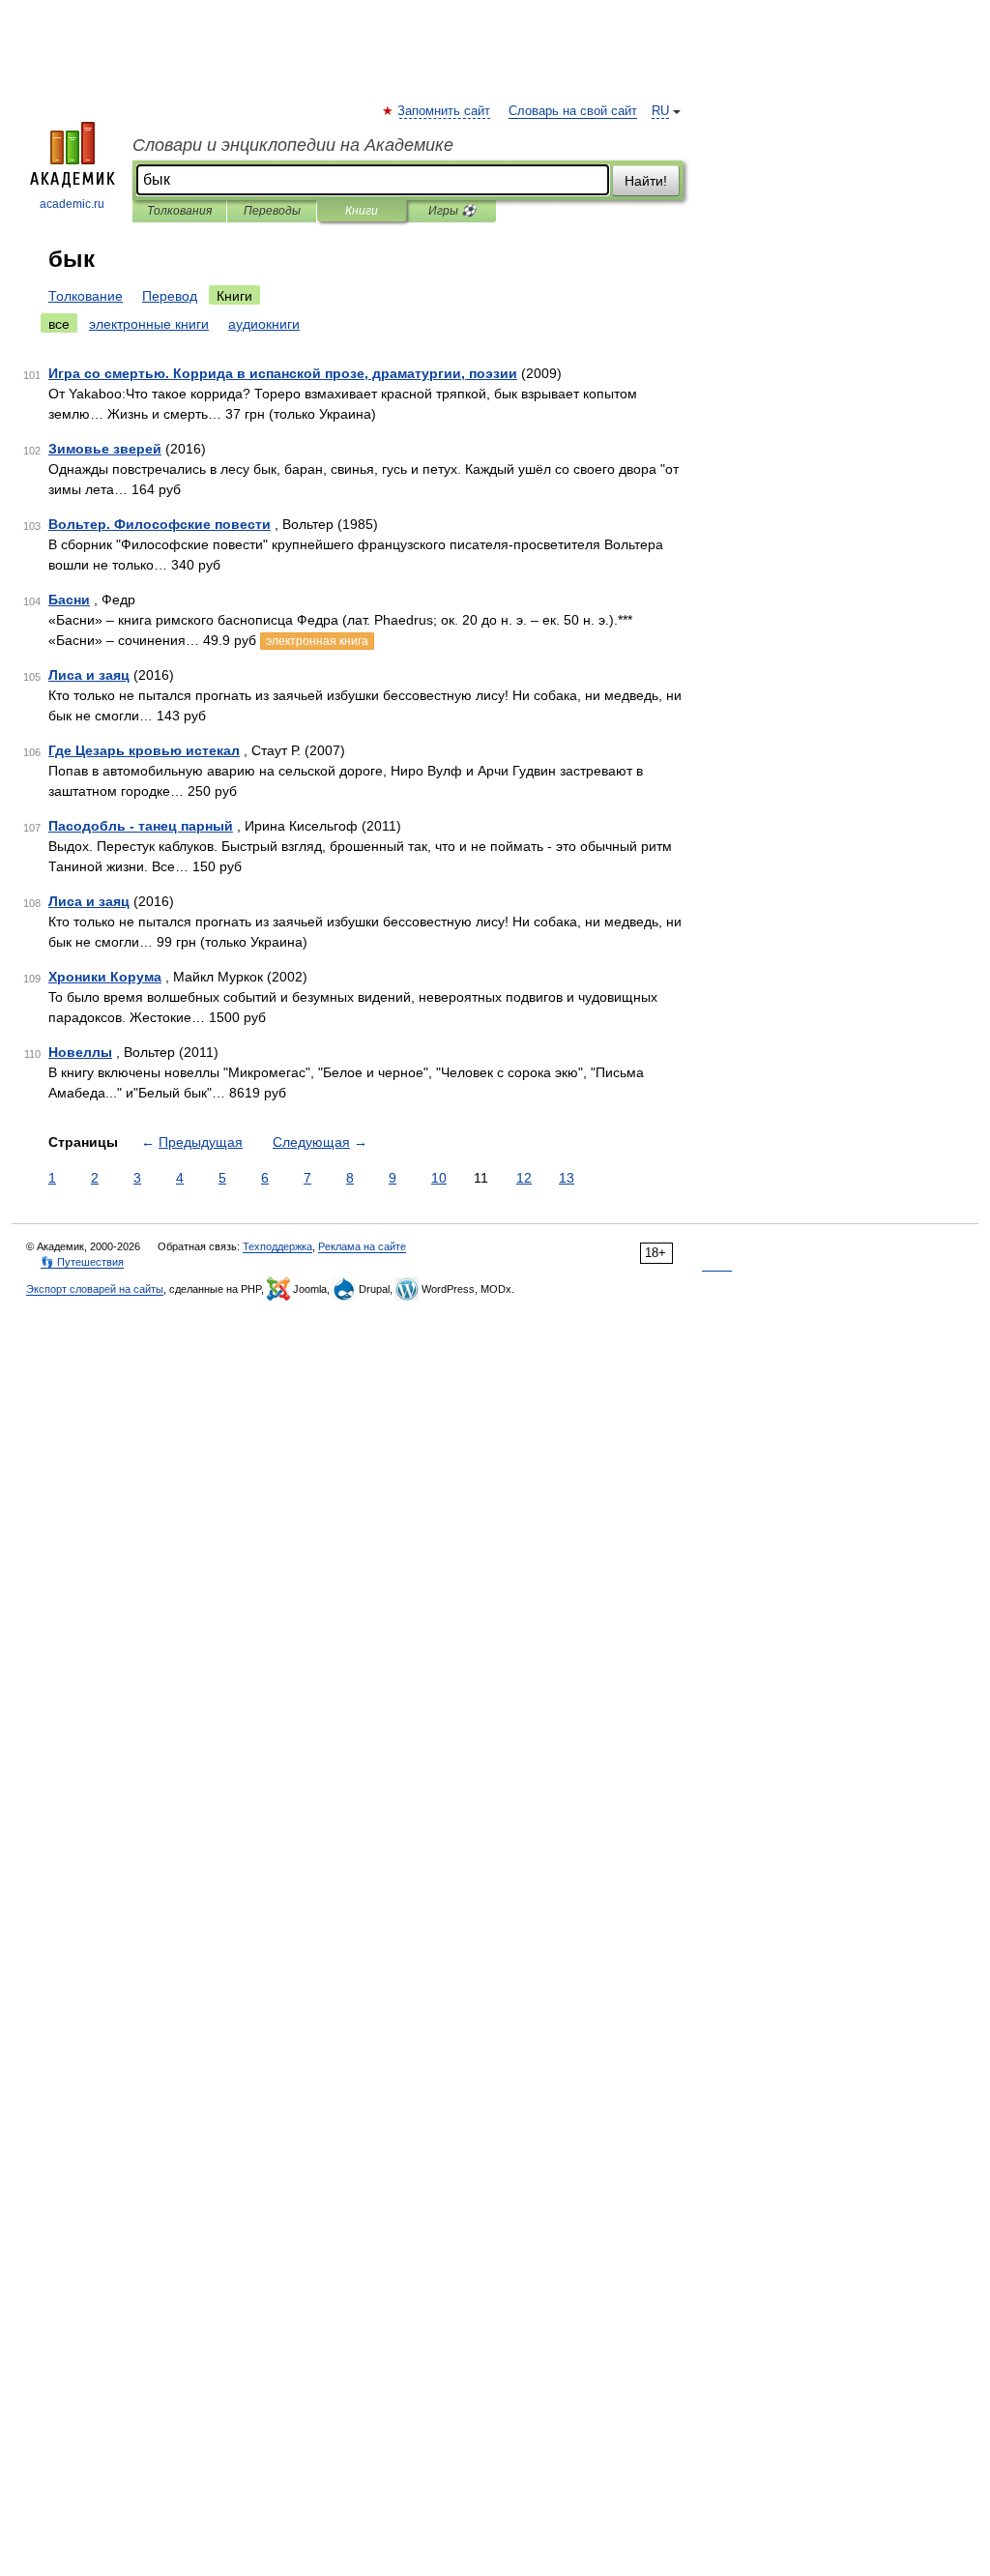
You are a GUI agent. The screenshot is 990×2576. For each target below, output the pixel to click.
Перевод (170, 296)
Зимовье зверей (105, 449)
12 (524, 1178)
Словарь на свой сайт (573, 111)
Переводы (272, 211)
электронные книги (149, 324)
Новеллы (80, 1052)
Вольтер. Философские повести (160, 524)
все (59, 324)
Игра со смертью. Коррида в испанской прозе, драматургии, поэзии (283, 373)
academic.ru (72, 204)
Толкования (179, 211)
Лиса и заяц (89, 675)
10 (439, 1178)
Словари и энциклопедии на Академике (293, 145)
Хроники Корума (105, 977)
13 (567, 1178)
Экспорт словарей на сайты (95, 1289)
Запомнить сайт (445, 111)
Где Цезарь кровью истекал (144, 750)
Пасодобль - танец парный (141, 826)
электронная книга (317, 641)
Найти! (646, 181)
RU (660, 111)
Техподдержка (277, 1246)
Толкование (86, 296)
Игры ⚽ (452, 211)
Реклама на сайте (362, 1246)
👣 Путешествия (82, 1262)
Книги (362, 211)
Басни (69, 600)
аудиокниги (264, 324)
